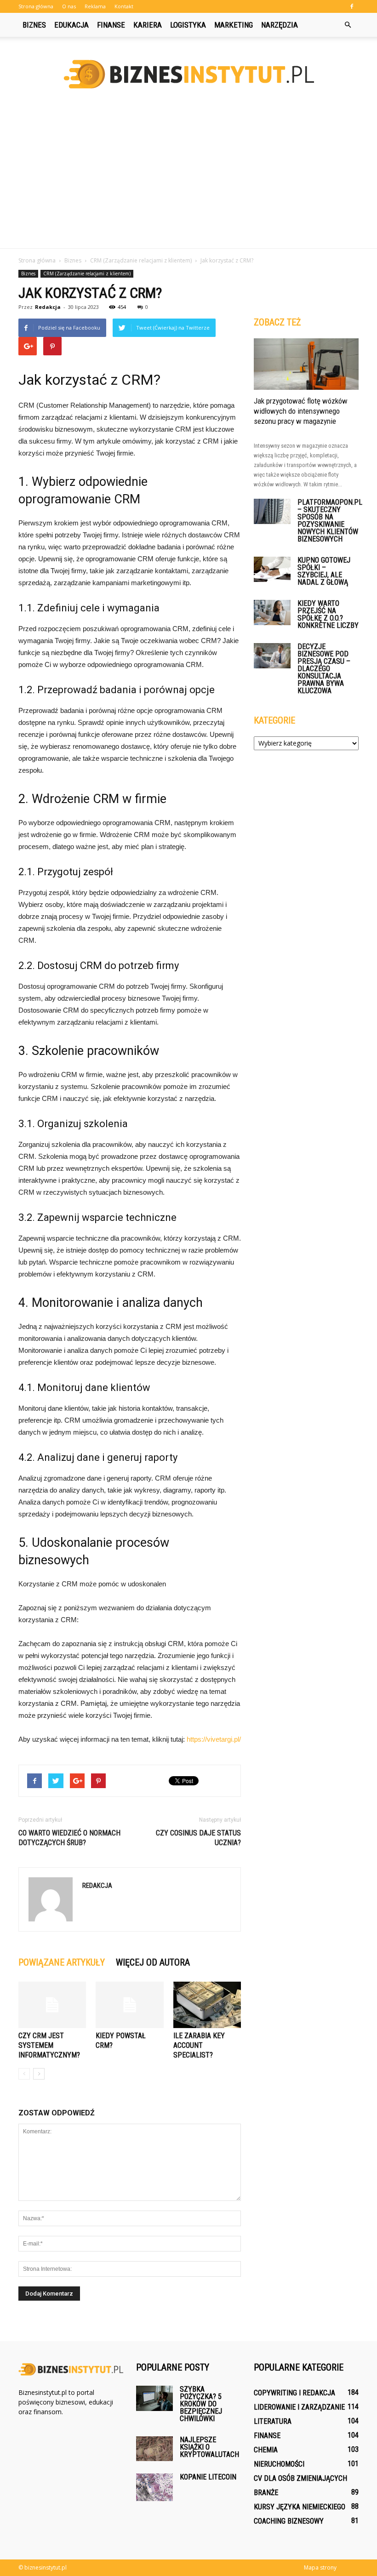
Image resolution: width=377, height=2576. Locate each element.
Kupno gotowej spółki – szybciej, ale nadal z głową (324, 571)
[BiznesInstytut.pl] (188, 74)
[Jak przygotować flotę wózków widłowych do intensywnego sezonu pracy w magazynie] (306, 364)
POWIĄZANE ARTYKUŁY (62, 1962)
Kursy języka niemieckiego (300, 2507)
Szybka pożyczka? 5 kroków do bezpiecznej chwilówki (201, 2404)
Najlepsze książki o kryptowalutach (209, 2447)
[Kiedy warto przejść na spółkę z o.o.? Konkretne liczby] (272, 613)
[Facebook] (352, 6)
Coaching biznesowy (289, 2521)
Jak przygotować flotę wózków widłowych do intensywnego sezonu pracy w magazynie (301, 411)
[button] (348, 25)
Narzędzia (280, 25)
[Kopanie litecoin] (154, 2487)
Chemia (266, 2450)
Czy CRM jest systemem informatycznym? (49, 2045)
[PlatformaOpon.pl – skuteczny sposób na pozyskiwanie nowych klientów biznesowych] (272, 511)
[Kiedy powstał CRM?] (129, 2005)
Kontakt (124, 6)
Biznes (34, 25)
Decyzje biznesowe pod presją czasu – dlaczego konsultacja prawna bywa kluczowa (324, 669)
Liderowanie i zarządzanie (299, 2407)
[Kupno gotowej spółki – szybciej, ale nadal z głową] (272, 569)
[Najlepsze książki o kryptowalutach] (154, 2449)
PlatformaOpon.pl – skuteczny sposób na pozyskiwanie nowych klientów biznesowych (330, 521)
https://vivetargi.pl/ (214, 1739)
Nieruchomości (279, 2464)
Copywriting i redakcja (294, 2393)
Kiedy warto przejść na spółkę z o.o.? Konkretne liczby (328, 614)
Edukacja (71, 25)
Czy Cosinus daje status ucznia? (198, 1838)
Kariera (148, 25)
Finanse (111, 25)
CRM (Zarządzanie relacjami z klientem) (87, 274)
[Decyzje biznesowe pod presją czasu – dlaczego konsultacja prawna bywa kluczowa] (272, 656)
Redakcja (48, 307)
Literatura (273, 2421)
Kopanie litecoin (208, 2477)
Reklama (95, 6)
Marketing (234, 25)
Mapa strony (320, 2567)
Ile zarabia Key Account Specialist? (199, 2045)
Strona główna (36, 6)
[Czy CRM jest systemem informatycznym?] (52, 2005)
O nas (69, 6)
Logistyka (188, 25)
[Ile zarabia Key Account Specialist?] (207, 2005)
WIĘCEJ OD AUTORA (153, 1962)
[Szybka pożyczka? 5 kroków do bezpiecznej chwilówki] (154, 2398)
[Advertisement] (188, 179)
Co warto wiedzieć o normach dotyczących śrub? (69, 1838)
